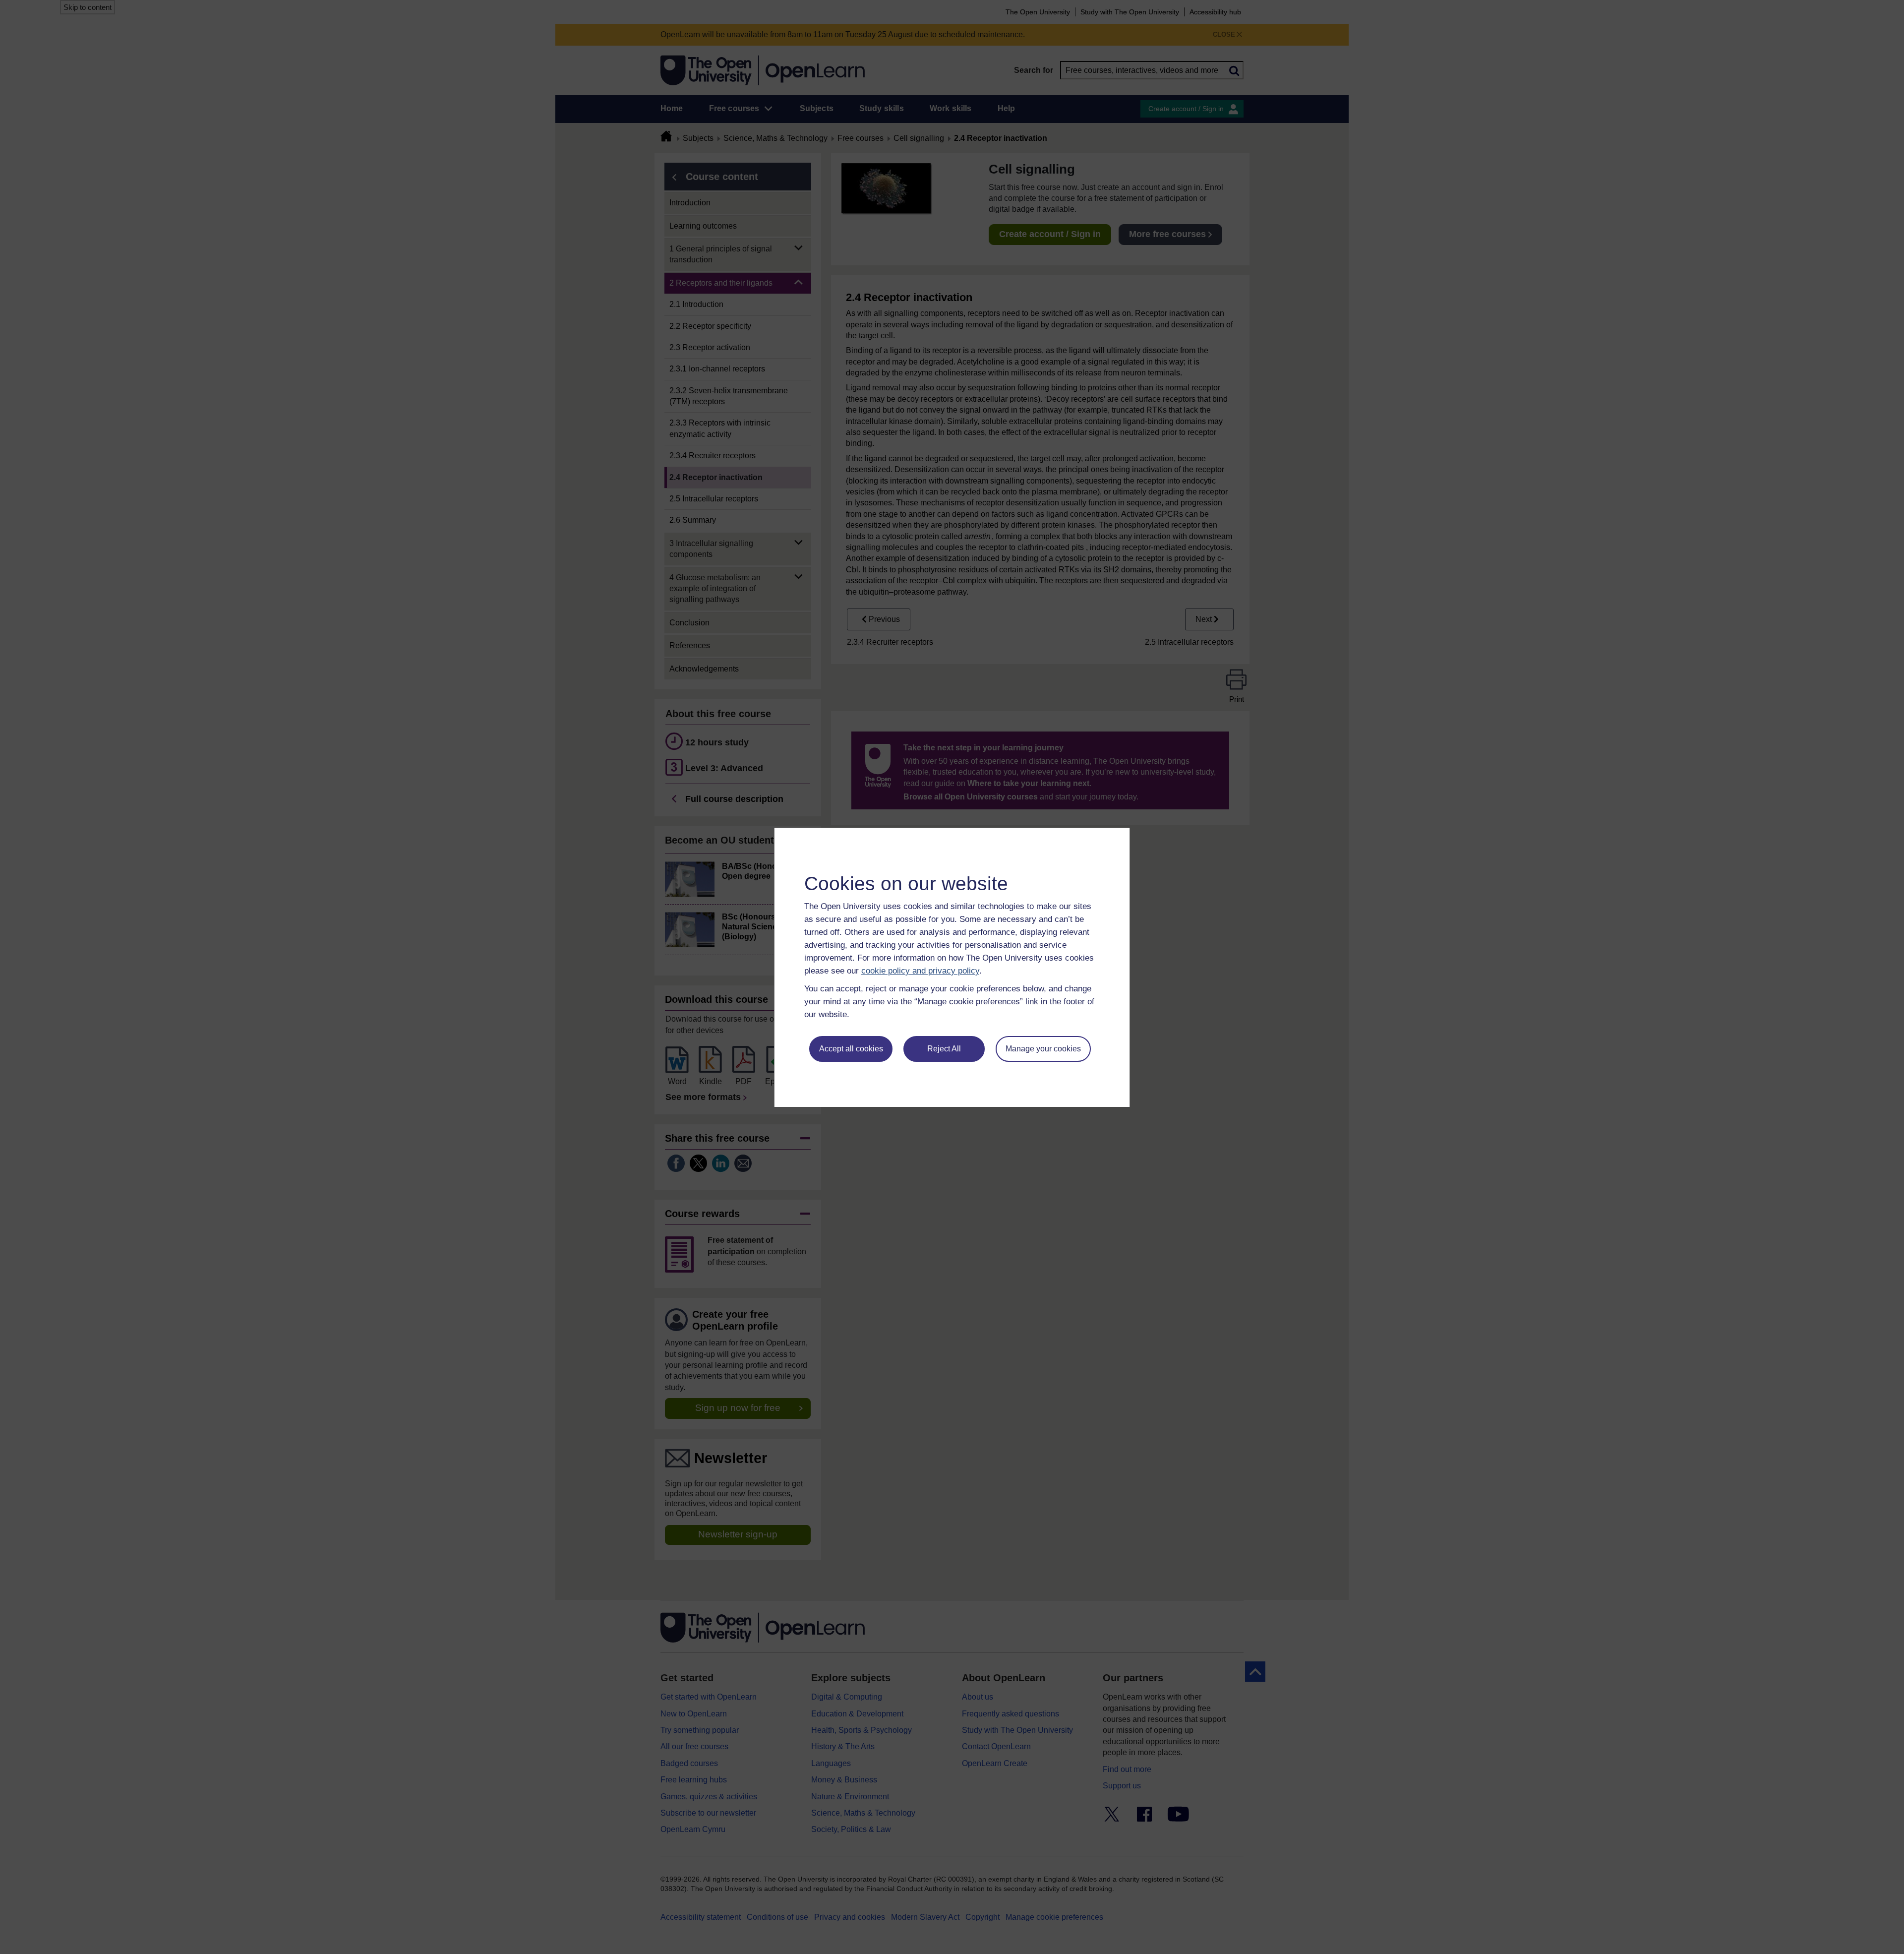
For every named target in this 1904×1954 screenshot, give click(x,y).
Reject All (944, 1049)
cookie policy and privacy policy (920, 971)
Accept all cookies (851, 1049)
